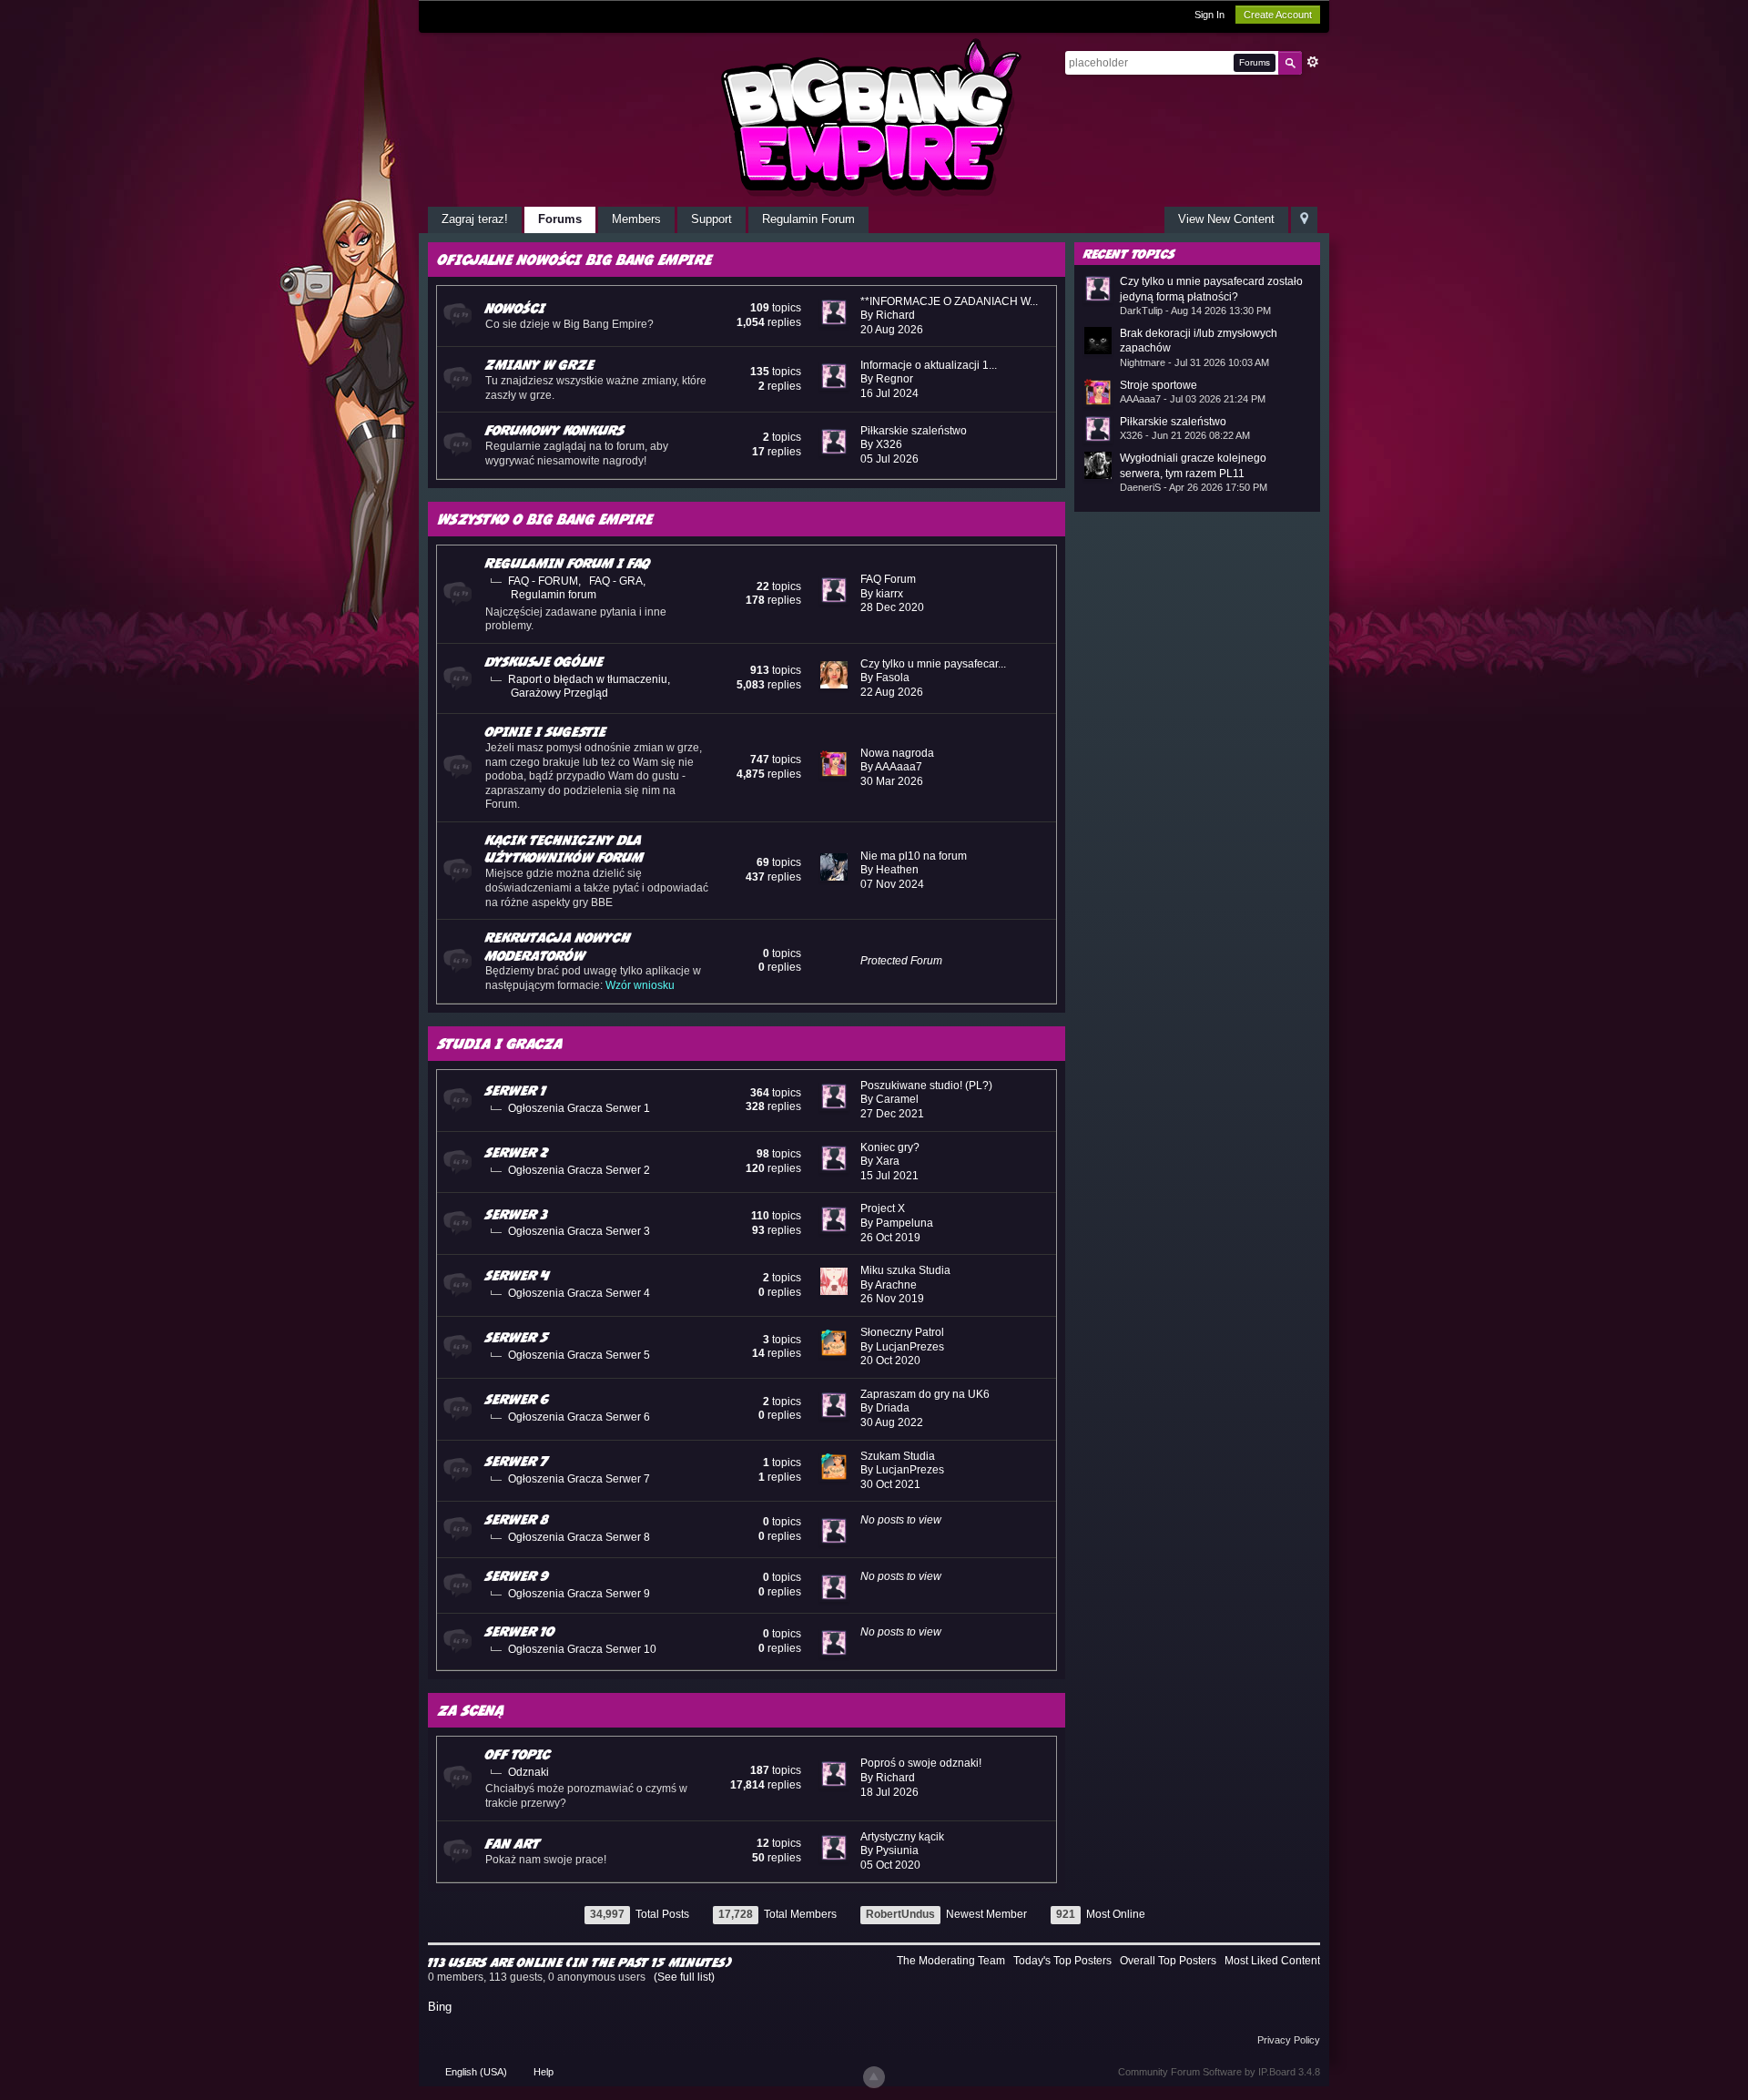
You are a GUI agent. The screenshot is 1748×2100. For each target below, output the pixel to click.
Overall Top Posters (1168, 1961)
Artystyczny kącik (902, 1837)
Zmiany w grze (540, 364)
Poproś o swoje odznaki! (921, 1763)
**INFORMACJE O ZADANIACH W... (949, 301)
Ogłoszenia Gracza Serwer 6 (579, 1417)
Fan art (513, 1843)
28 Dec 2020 (892, 607)
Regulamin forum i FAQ (568, 563)
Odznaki (528, 1772)
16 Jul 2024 (889, 393)
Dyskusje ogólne (544, 661)
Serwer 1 (516, 1090)
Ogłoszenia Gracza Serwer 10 (582, 1649)
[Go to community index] (874, 117)
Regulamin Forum (808, 219)
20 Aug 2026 (892, 330)
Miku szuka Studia (905, 1270)
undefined (1283, 252)
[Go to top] (874, 2077)
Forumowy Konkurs (555, 430)
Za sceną (471, 1710)
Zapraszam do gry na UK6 (925, 1394)
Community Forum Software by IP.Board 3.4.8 (1219, 2072)
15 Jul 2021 (889, 1176)
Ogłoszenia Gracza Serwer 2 (579, 1170)
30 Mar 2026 (892, 781)
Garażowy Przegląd (559, 693)
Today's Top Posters (1062, 1961)
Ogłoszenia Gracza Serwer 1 (579, 1108)
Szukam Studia (898, 1456)
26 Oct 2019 (890, 1238)
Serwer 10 (520, 1631)
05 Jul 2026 (889, 459)
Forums (560, 219)
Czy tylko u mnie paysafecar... (933, 664)
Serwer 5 (517, 1337)
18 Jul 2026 (889, 1792)
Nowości (515, 308)
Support (711, 219)
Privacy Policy (1289, 2040)
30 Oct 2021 (890, 1484)
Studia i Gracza (500, 1043)
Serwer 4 (517, 1275)
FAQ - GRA (616, 581)
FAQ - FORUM (543, 581)
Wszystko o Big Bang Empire (545, 519)
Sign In (1209, 15)
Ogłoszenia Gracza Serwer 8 (579, 1537)
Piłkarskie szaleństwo (914, 431)
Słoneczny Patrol (902, 1332)
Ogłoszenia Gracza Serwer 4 (579, 1293)
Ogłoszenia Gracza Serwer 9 (579, 1594)
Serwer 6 (517, 1399)
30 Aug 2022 (892, 1422)
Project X (883, 1208)
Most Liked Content (1272, 1961)
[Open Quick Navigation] (1304, 220)
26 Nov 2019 (892, 1299)
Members (636, 219)
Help (544, 2072)
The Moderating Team (951, 1961)
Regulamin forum (554, 595)
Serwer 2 (517, 1152)
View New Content (1226, 219)
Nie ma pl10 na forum (914, 856)
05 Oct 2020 (890, 1865)
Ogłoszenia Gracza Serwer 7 (579, 1479)
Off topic (518, 1754)
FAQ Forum (888, 579)
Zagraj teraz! (475, 219)
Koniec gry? (890, 1147)
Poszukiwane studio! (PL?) (926, 1086)
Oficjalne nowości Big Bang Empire (575, 259)
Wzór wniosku (640, 985)
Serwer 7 (517, 1461)
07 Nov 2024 (892, 884)
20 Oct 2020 (890, 1361)
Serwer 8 (517, 1519)
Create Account (1278, 15)
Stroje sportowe (1159, 385)
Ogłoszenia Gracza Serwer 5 (579, 1355)
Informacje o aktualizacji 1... (929, 365)
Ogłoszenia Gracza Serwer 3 (579, 1231)
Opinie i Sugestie (546, 731)
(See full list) (684, 1977)
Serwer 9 (517, 1575)
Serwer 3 (517, 1214)
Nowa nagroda (897, 753)
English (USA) (476, 2072)
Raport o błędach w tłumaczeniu (588, 679)
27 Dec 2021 (892, 1114)
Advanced (1313, 62)
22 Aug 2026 (892, 692)
